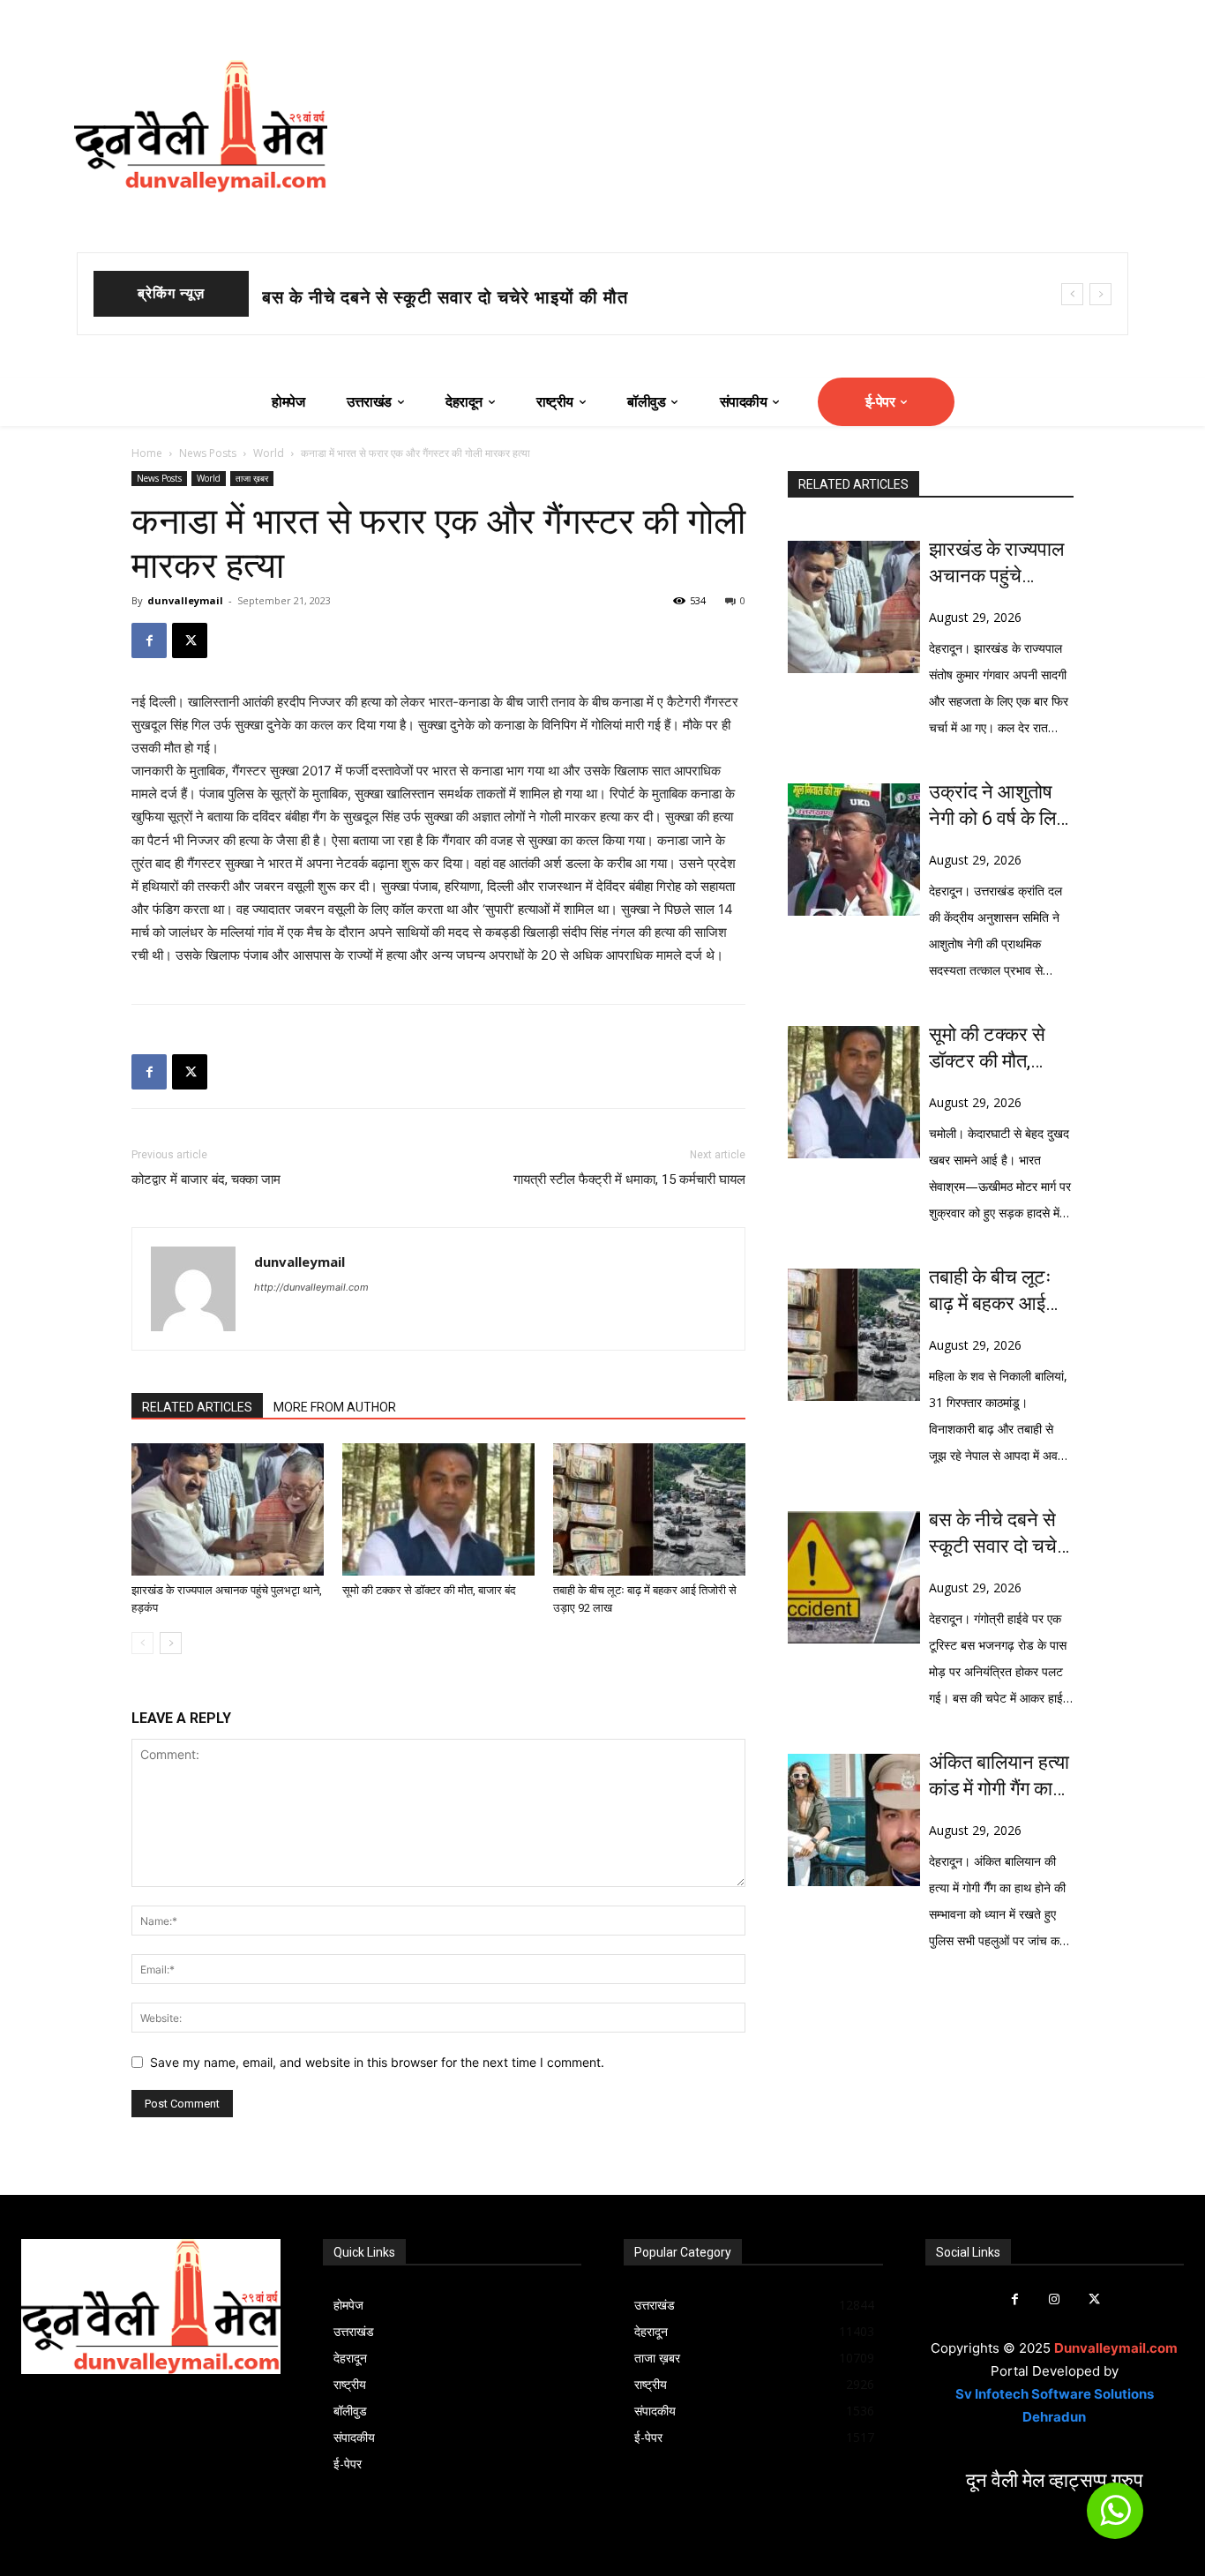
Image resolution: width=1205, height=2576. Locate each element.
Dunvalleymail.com (1116, 2348)
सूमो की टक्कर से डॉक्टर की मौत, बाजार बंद (415, 297)
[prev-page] (142, 1643)
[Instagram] (1055, 2299)
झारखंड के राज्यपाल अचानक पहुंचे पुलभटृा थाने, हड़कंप (997, 564)
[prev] (1072, 294)
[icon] (1115, 2518)
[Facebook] (149, 640)
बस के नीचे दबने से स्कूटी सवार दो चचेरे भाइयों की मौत (997, 1534)
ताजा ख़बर (252, 478)
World (269, 453)
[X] (190, 640)
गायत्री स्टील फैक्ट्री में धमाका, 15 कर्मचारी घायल (629, 1179)
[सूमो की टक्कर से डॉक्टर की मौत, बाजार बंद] (438, 1509)
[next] (1100, 294)
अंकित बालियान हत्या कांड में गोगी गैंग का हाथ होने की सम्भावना (1001, 1777)
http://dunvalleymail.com (311, 1287)
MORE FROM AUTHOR (335, 1407)
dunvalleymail (185, 600)
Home (147, 453)
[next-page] (171, 1643)
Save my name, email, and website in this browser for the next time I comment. (377, 2062)
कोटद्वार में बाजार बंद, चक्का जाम (206, 1179)
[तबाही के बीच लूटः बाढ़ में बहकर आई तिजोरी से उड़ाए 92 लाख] (649, 1509)
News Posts (208, 453)
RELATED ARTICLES (197, 1407)
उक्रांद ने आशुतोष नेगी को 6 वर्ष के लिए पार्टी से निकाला (997, 806)
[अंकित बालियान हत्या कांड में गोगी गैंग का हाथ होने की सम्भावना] (854, 1820)
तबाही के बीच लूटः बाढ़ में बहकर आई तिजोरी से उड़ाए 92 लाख (994, 1292)
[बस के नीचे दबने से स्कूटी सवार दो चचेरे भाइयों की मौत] (854, 1577)
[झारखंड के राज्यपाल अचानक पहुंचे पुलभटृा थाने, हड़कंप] (228, 1509)
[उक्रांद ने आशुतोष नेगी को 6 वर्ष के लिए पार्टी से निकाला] (854, 850)
